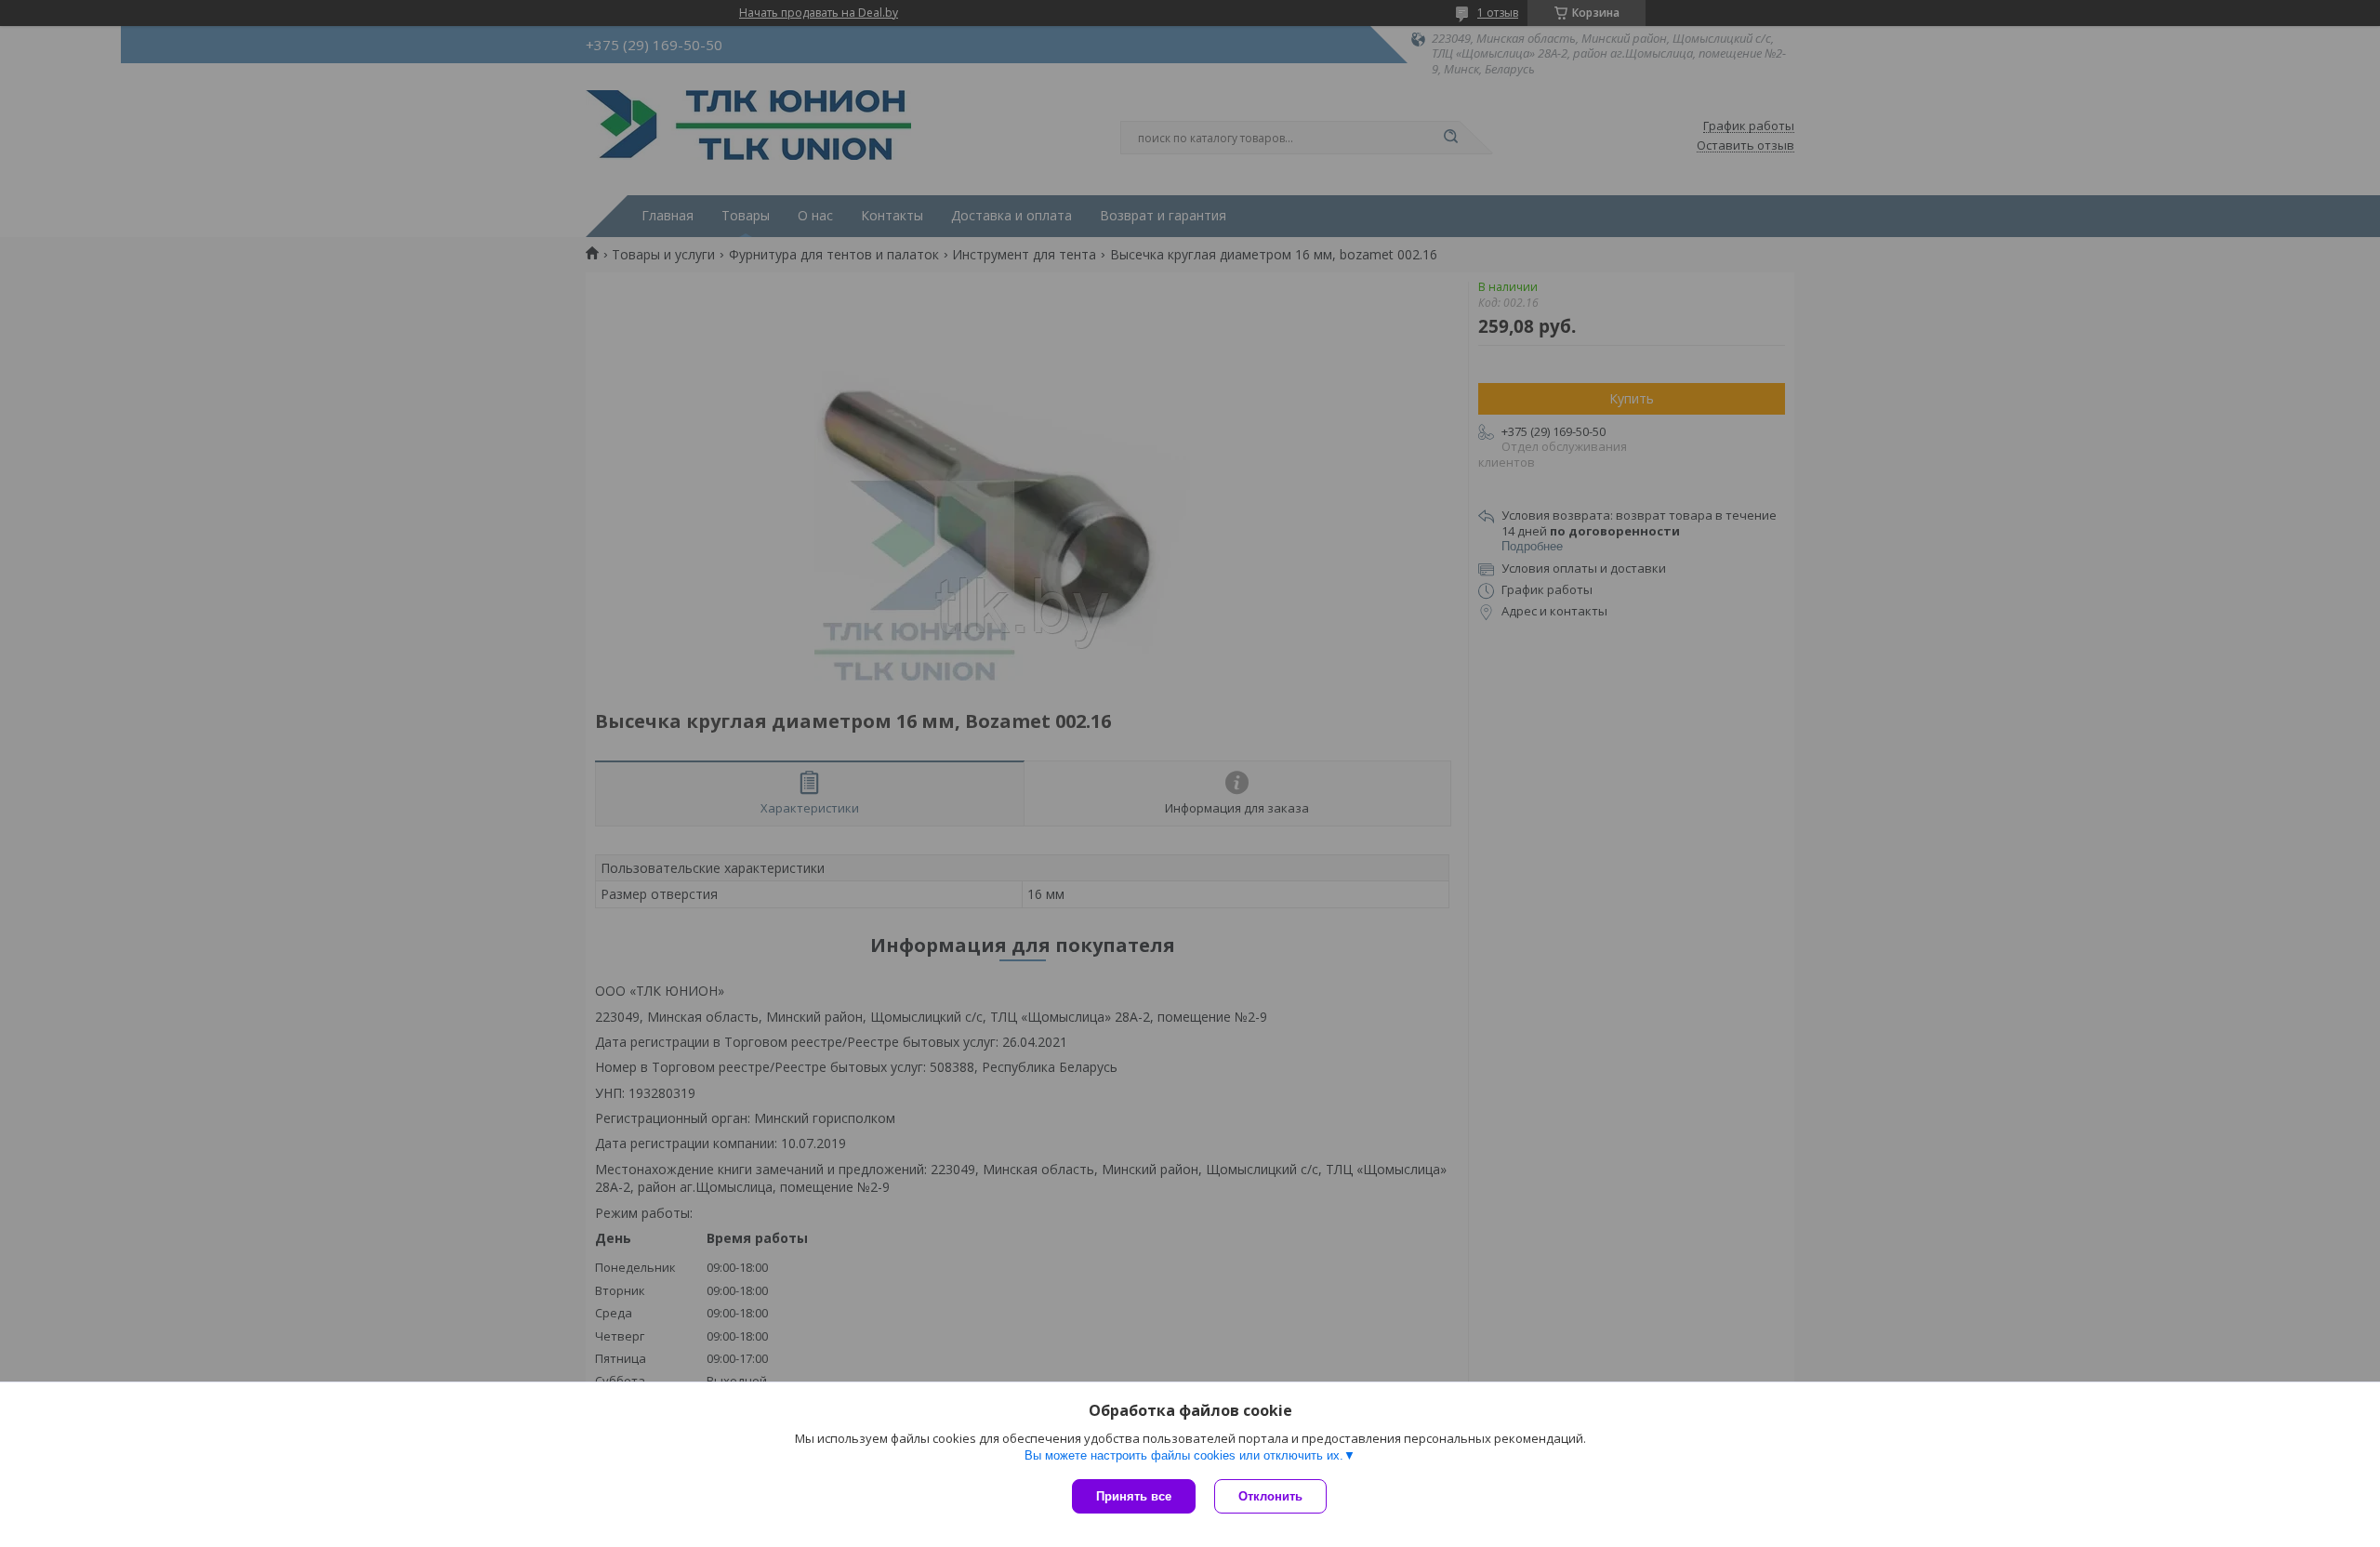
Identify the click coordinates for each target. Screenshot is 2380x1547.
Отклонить (1270, 1496)
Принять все (1134, 1496)
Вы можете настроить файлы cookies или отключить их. (1184, 1455)
